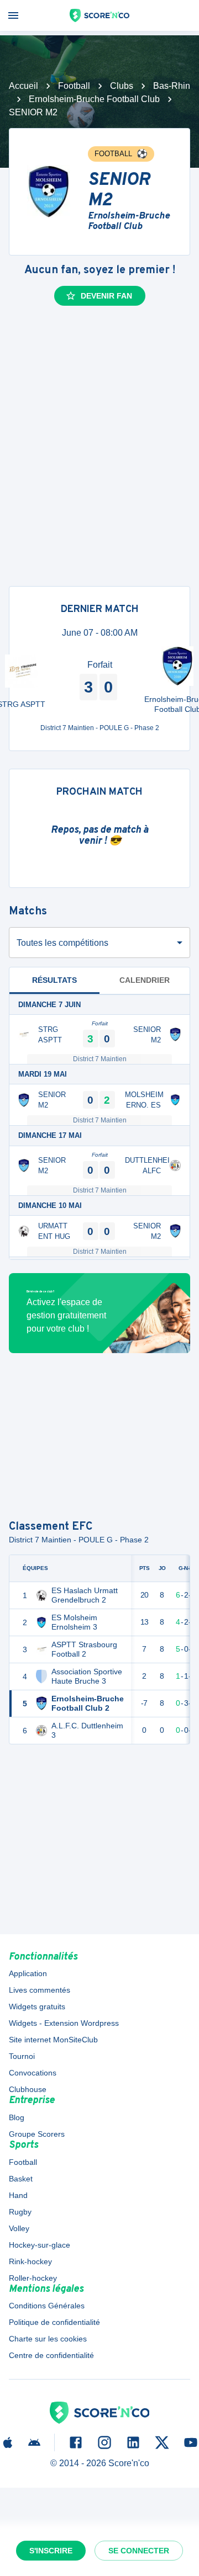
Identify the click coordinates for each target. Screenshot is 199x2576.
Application (28, 1973)
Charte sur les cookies (48, 2339)
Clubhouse (28, 2089)
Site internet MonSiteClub (53, 2040)
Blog (17, 2117)
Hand (18, 2195)
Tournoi (22, 2056)
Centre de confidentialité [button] (51, 2355)
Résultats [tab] (54, 980)
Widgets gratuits (37, 2006)
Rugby (20, 2212)
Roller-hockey (33, 2278)
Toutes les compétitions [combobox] (62, 943)
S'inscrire (51, 2551)
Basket (21, 2179)
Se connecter (139, 2551)
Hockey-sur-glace (40, 2245)
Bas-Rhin (172, 86)
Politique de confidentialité (54, 2322)
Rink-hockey (30, 2261)
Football (74, 86)
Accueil (23, 86)
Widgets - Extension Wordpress (64, 2023)
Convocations (33, 2073)
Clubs (122, 86)
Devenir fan (106, 296)
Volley (19, 2228)
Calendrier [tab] (145, 980)
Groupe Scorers (37, 2134)
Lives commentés (40, 1990)
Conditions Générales (47, 2306)
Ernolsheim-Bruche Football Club (94, 99)
